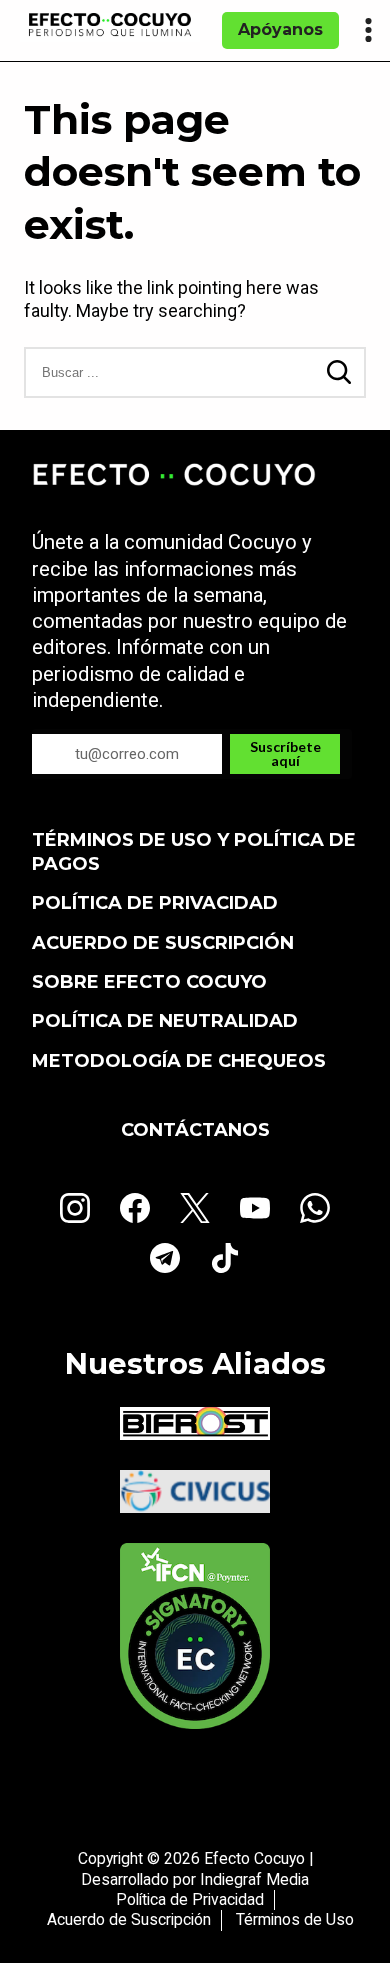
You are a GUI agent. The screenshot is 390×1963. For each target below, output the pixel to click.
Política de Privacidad (155, 903)
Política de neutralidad (165, 1021)
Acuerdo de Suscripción (163, 943)
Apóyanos (280, 29)
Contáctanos (195, 1130)
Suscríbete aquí (285, 753)
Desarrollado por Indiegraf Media (195, 1879)
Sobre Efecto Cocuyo (149, 982)
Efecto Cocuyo (254, 1858)
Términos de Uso (295, 1919)
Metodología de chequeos (179, 1061)
